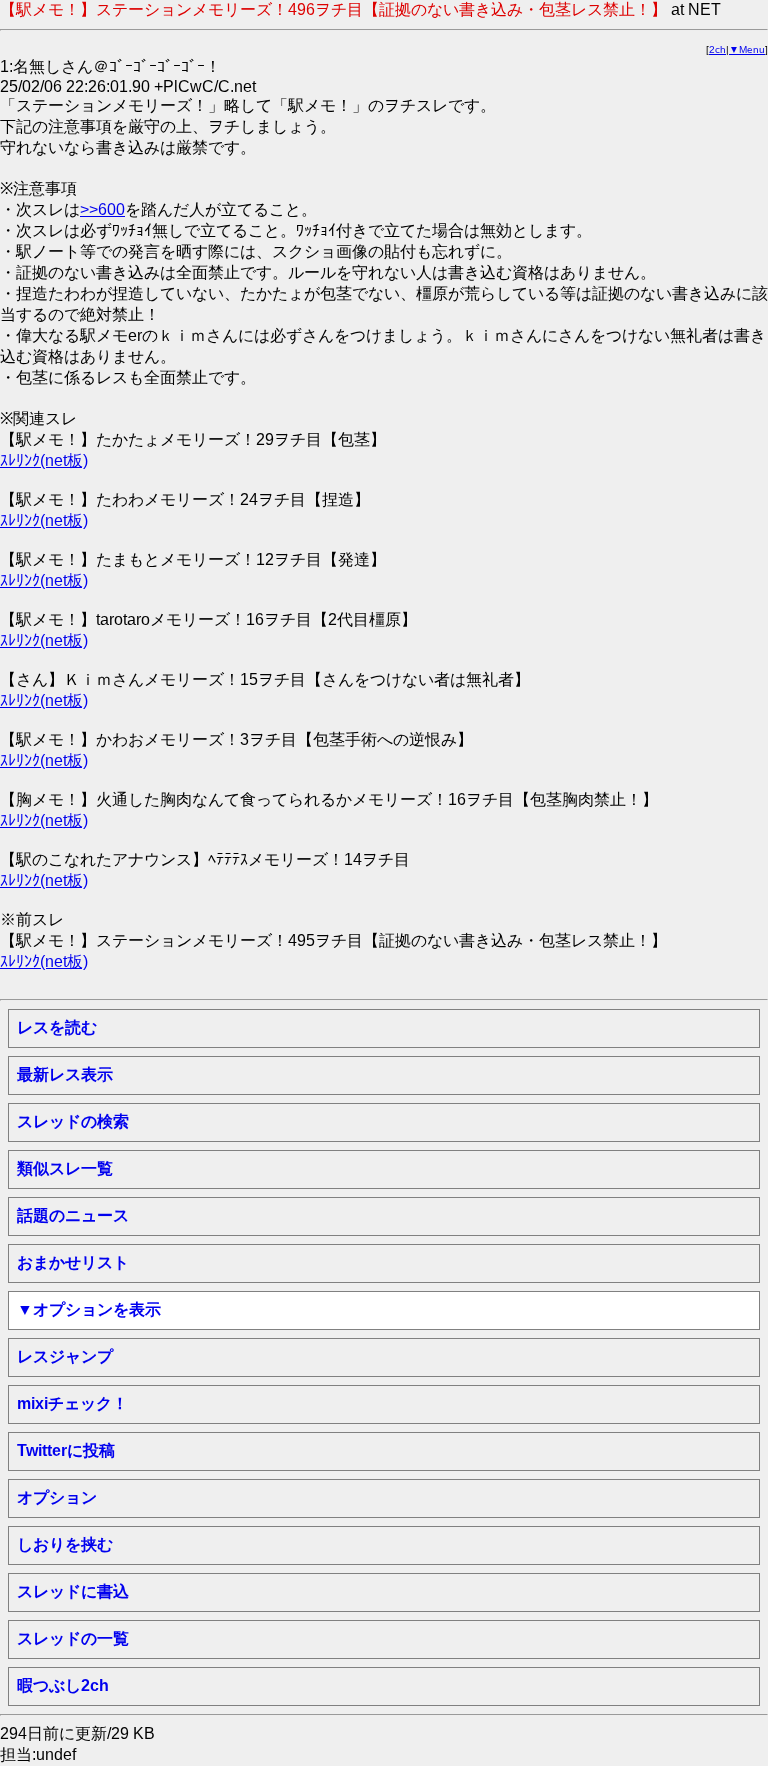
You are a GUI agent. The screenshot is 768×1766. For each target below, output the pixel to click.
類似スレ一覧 (65, 1168)
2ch (717, 49)
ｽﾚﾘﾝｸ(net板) (44, 460)
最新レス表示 (65, 1074)
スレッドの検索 (73, 1121)
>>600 (102, 209)
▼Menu (747, 49)
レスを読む (57, 1027)
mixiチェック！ (72, 1403)
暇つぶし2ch (63, 1685)
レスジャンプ (65, 1356)
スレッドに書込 (73, 1591)
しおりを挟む (65, 1544)
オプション (57, 1497)
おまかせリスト (73, 1262)
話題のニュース (73, 1215)
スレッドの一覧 (73, 1638)
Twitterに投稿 (66, 1450)
